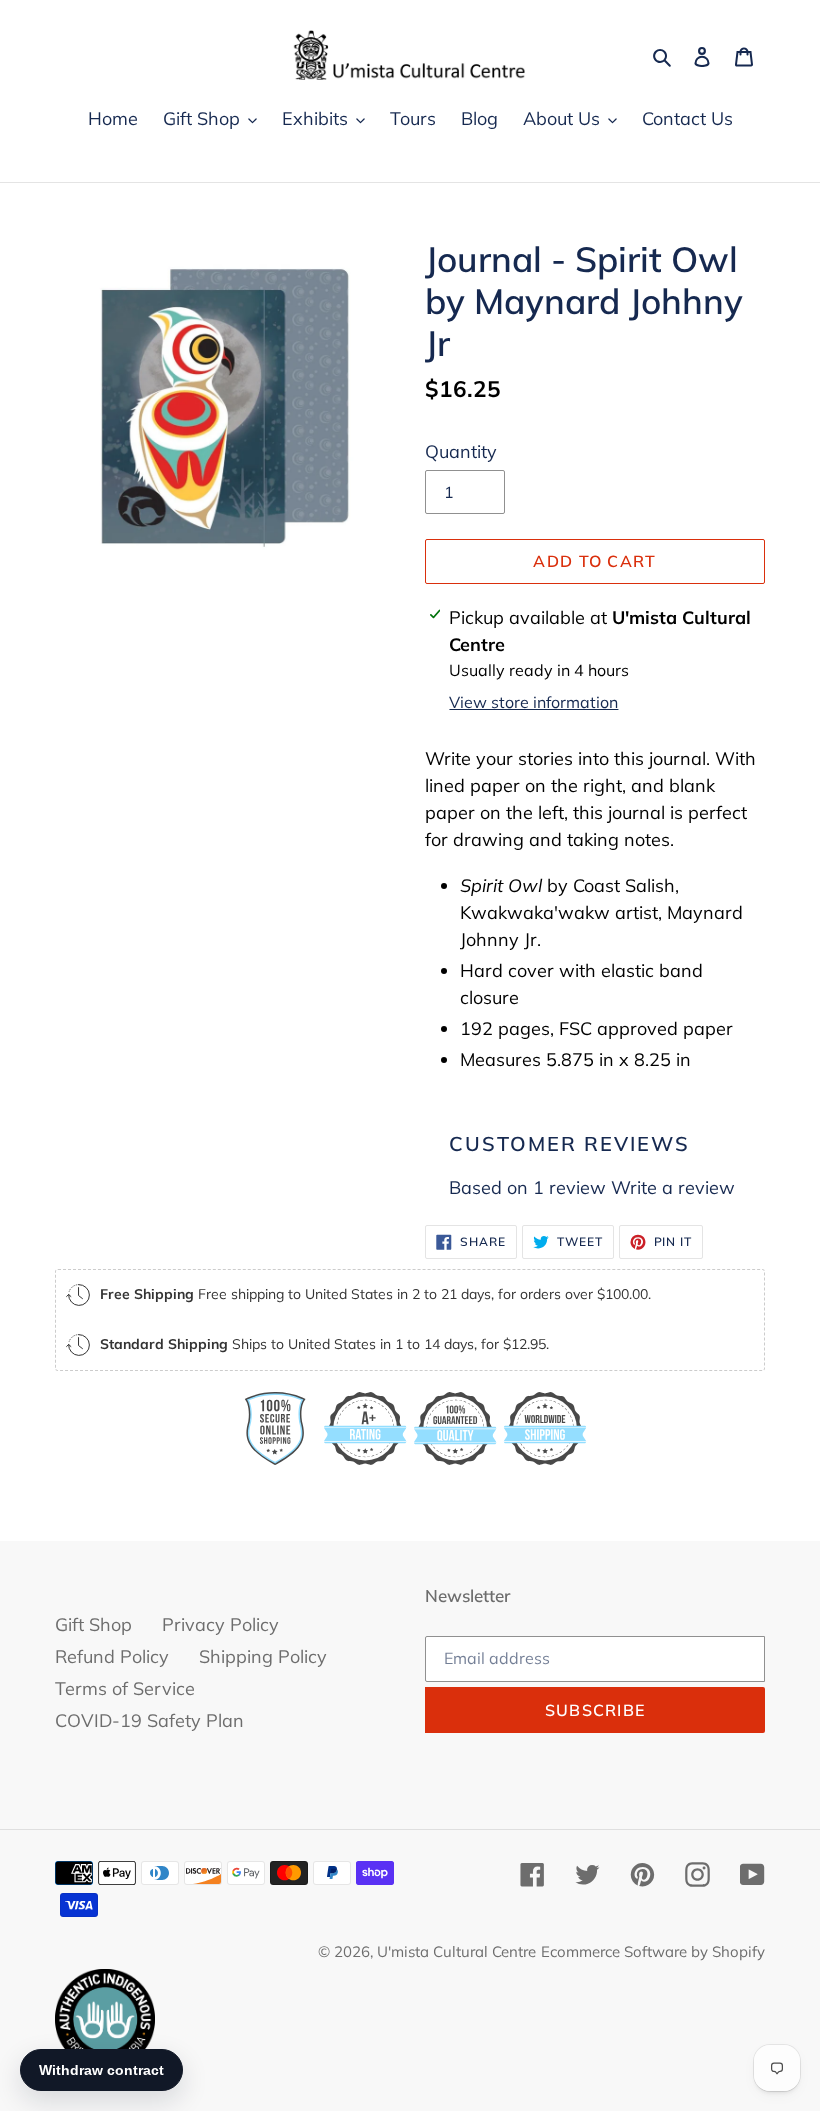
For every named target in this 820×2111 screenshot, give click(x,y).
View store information (533, 702)
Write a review (673, 1187)
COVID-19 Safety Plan (149, 1720)
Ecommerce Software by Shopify (653, 1951)
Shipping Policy (263, 1656)
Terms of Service (125, 1688)
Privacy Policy (220, 1624)
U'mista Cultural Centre (456, 1951)
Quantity (461, 451)
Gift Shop (93, 1624)
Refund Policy (112, 1656)
